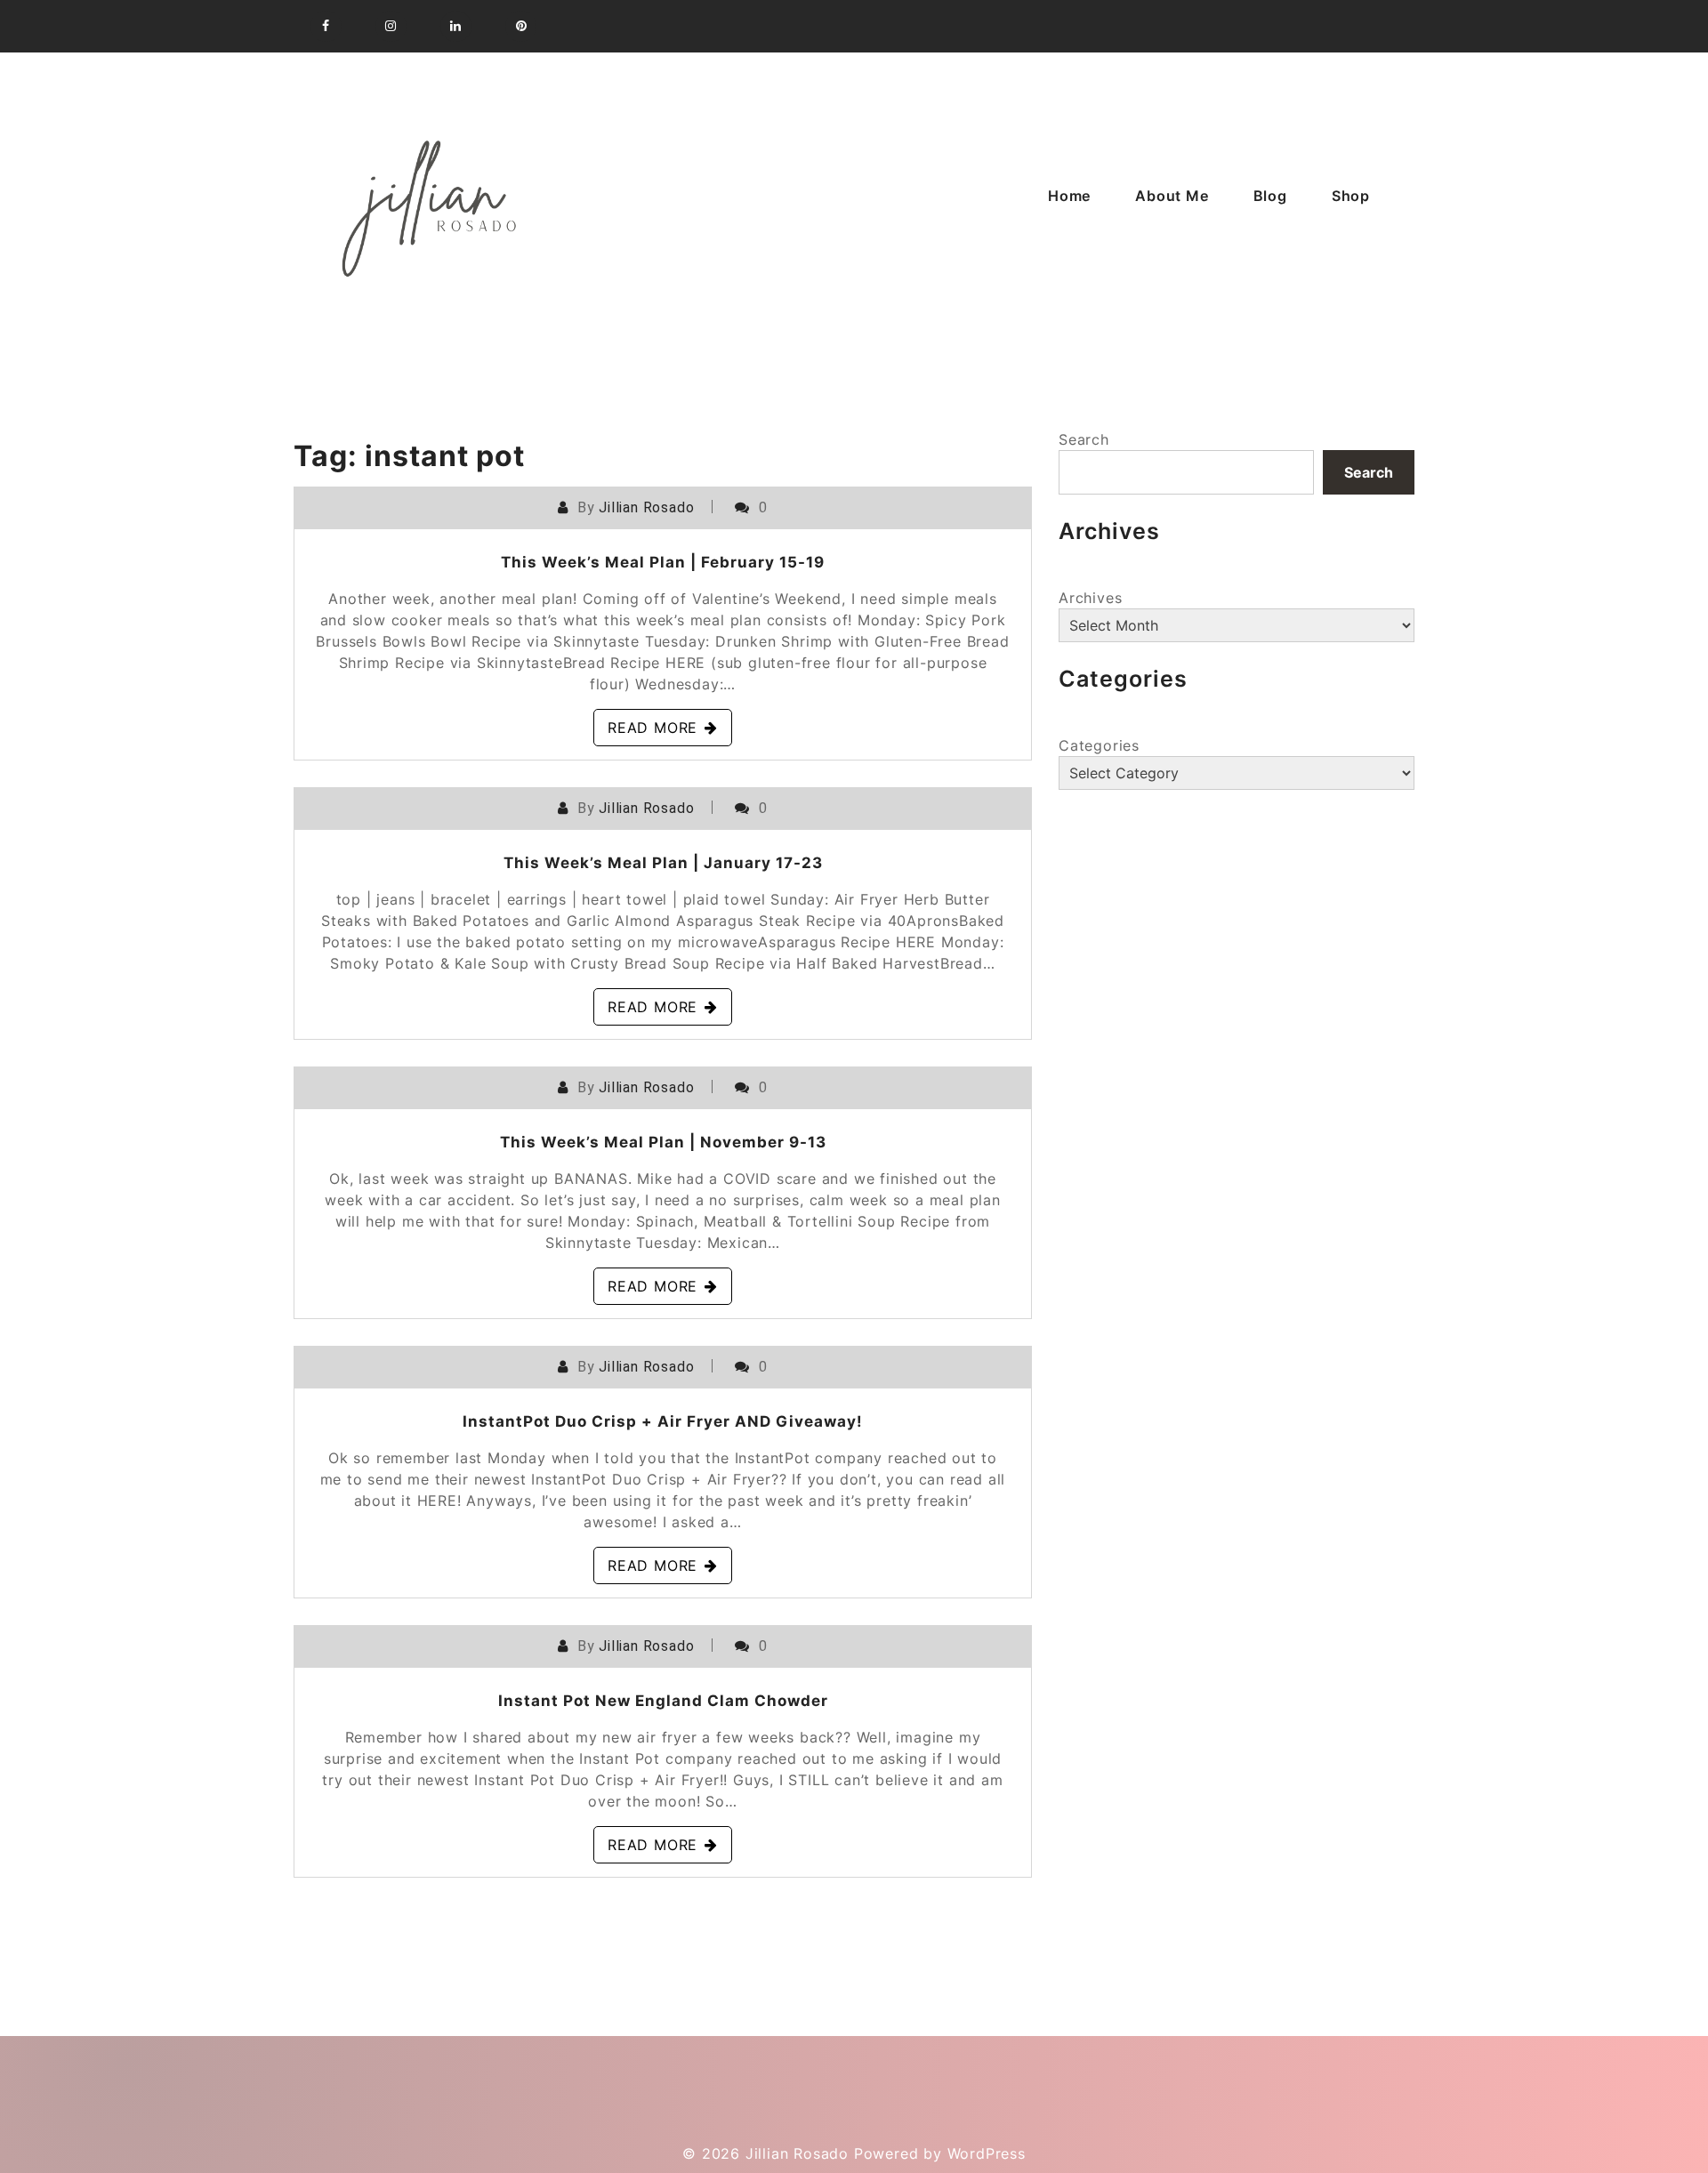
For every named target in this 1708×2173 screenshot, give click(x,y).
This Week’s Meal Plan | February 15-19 (663, 562)
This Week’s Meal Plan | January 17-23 (663, 863)
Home (1069, 196)
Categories (1099, 745)
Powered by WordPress (940, 2153)
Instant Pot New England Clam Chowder (663, 1701)
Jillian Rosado (646, 507)
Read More (653, 728)
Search (1084, 439)
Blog (1270, 196)
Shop (1351, 196)
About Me (1172, 196)
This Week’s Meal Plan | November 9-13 (663, 1142)
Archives (1090, 598)
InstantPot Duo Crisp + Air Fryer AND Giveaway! (663, 1421)
